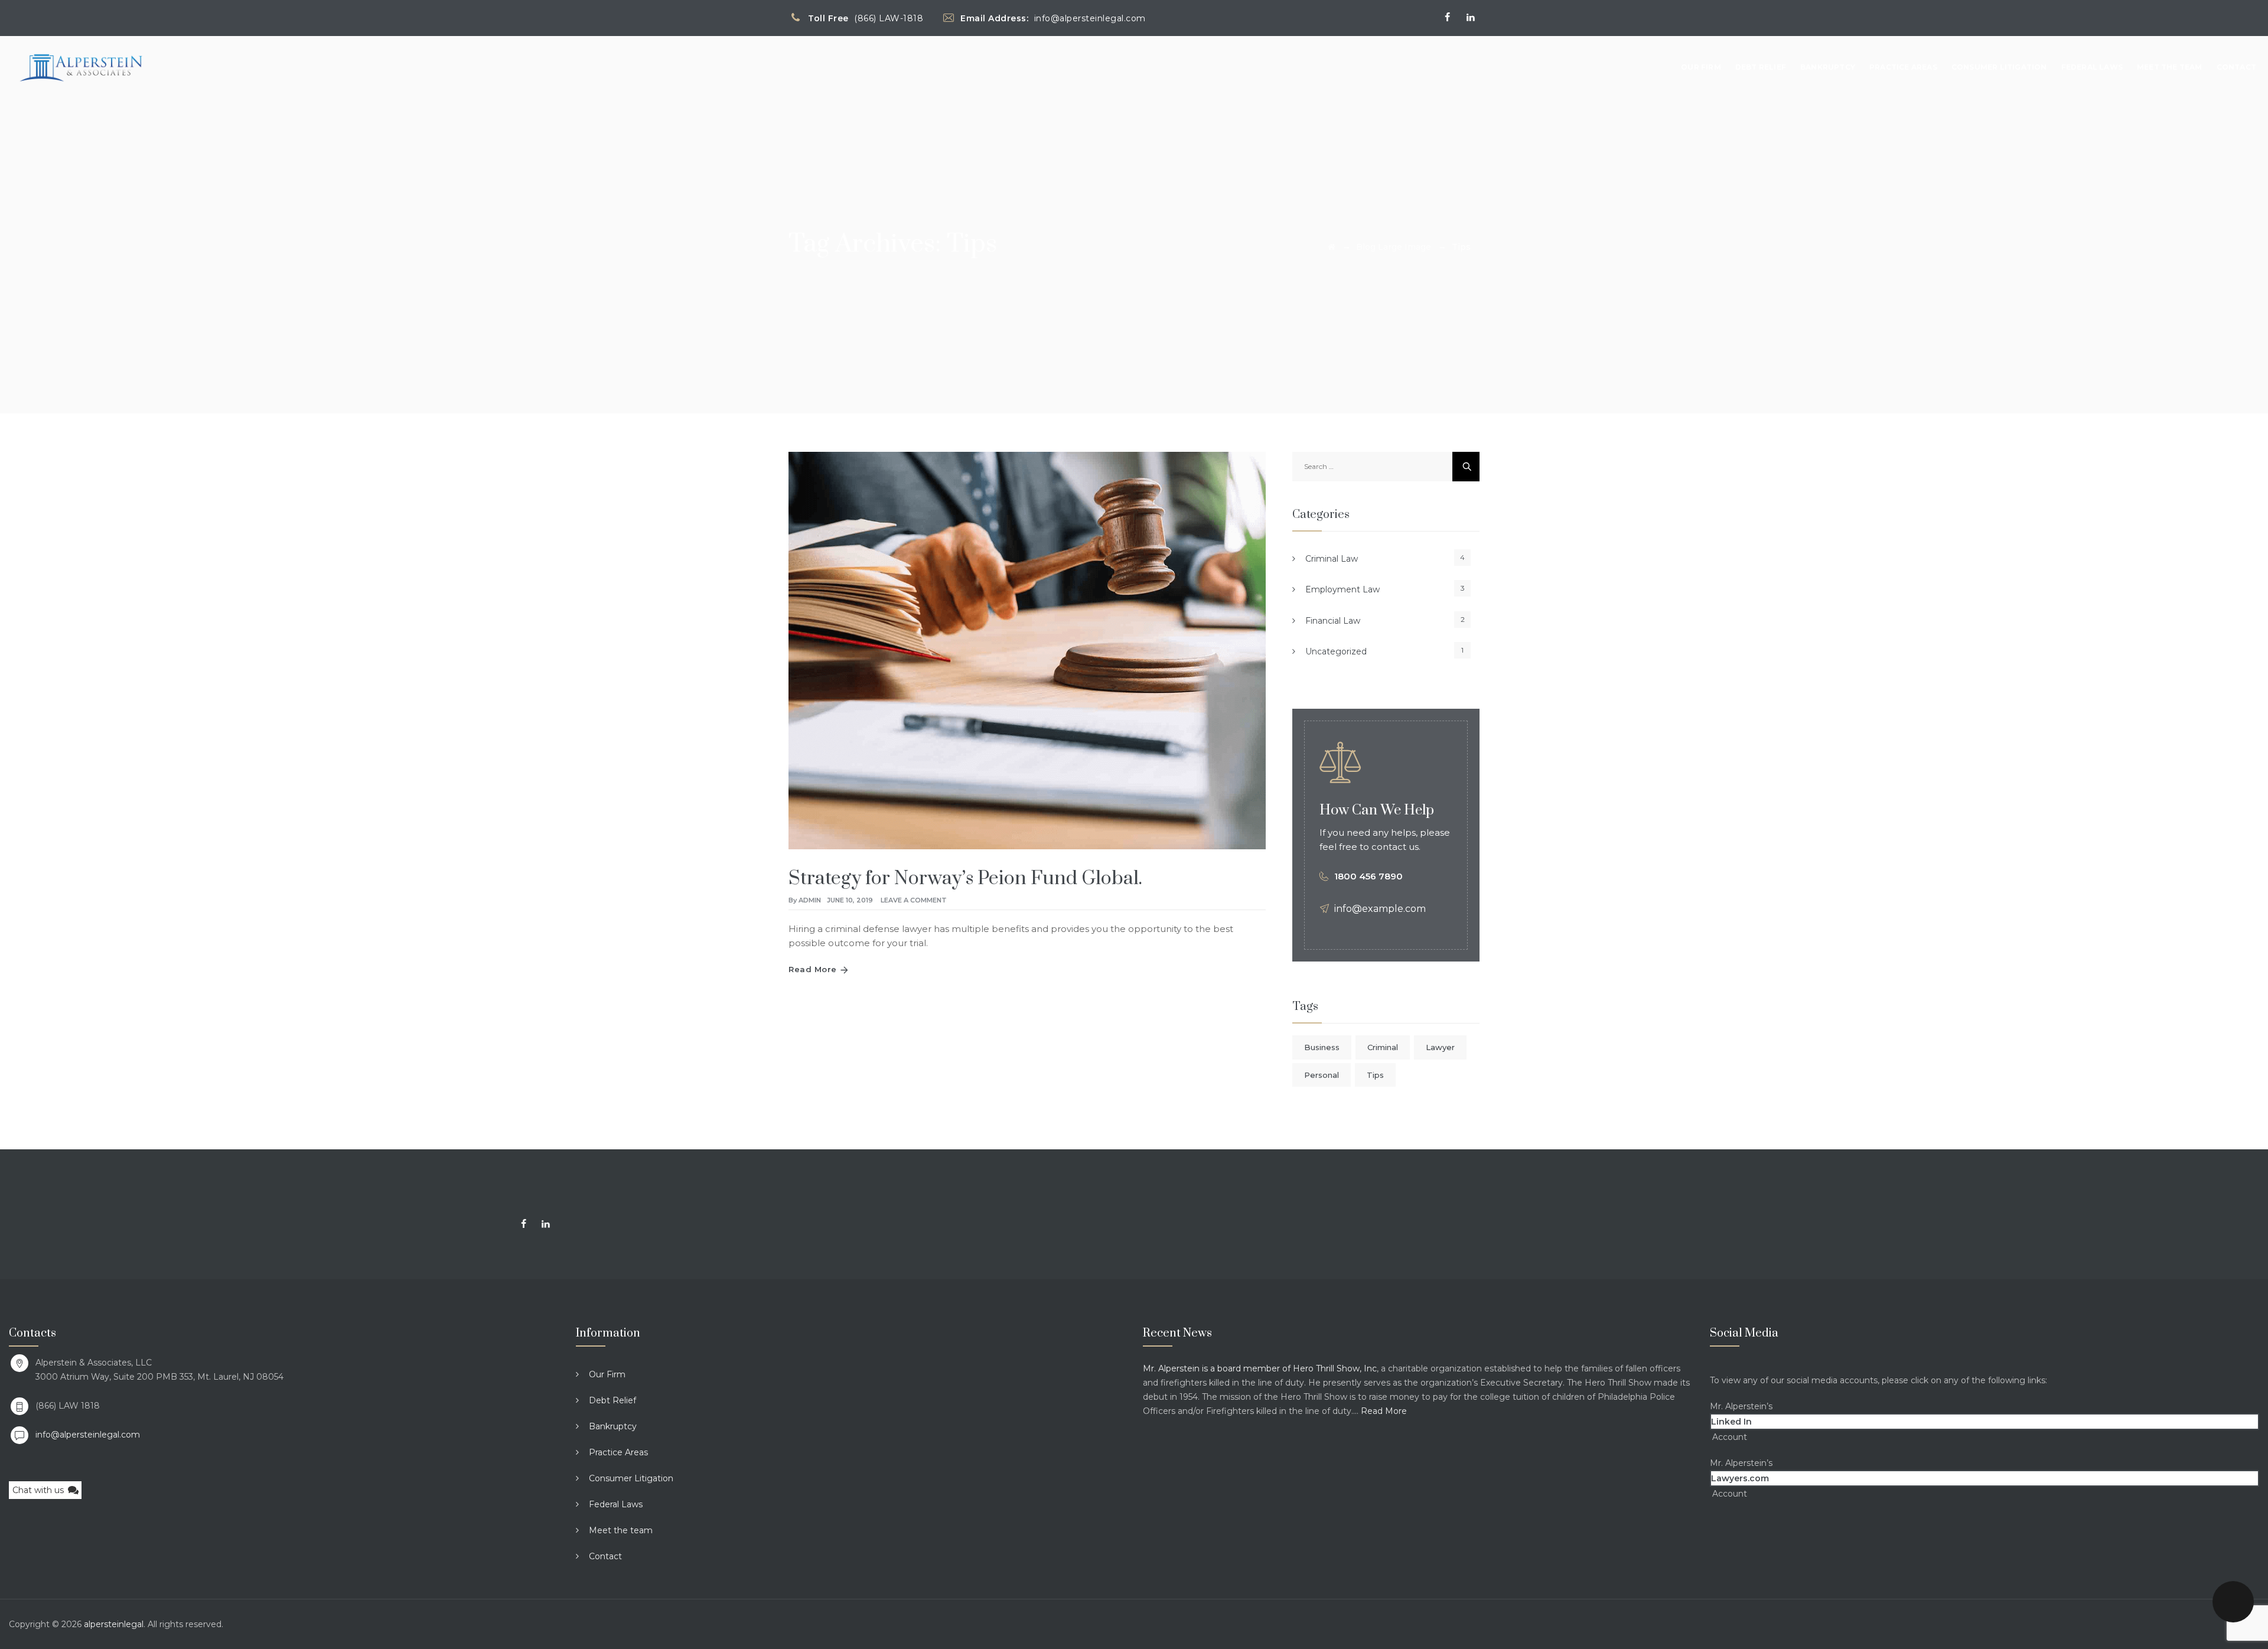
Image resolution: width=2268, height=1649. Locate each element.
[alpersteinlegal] (81, 67)
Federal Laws (2092, 67)
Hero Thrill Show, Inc (1335, 1368)
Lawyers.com (1740, 1478)
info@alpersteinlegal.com (88, 1435)
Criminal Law (1332, 559)
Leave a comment (914, 900)
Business (1322, 1047)
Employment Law (1342, 589)
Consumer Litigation (1999, 67)
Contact (2236, 67)
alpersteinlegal (114, 1624)
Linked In (1731, 1422)
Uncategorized (1336, 651)
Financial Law (1333, 621)
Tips (1375, 1075)
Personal (1322, 1075)
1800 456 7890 (1368, 876)
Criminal (1383, 1047)
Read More (813, 969)
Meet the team (2170, 67)
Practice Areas (1903, 67)
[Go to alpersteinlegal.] (1332, 247)
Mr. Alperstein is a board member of (1218, 1368)
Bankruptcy (1828, 67)
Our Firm (1701, 67)
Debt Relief (1761, 67)
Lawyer (1440, 1047)
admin (810, 900)
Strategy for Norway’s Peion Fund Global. (965, 879)
